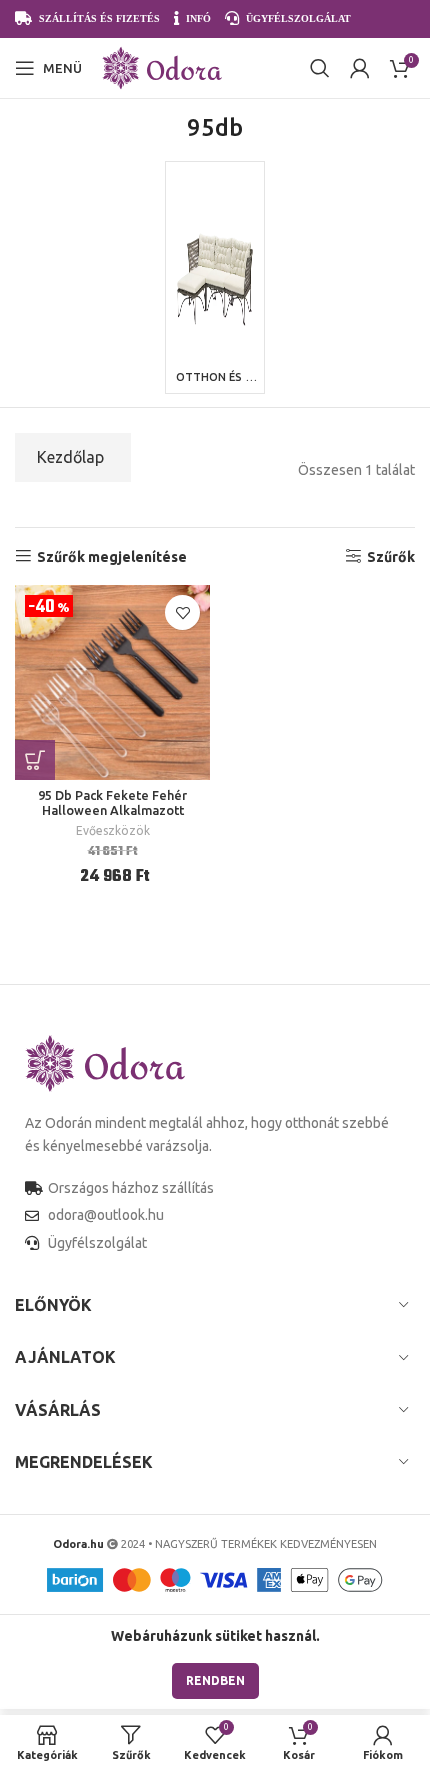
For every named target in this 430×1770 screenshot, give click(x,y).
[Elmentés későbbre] (182, 612)
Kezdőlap (70, 457)
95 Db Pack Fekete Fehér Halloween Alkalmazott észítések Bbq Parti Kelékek (112, 810)
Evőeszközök (113, 830)
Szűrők (391, 557)
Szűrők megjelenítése (112, 557)
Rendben (215, 1680)
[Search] (320, 68)
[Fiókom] (360, 68)
